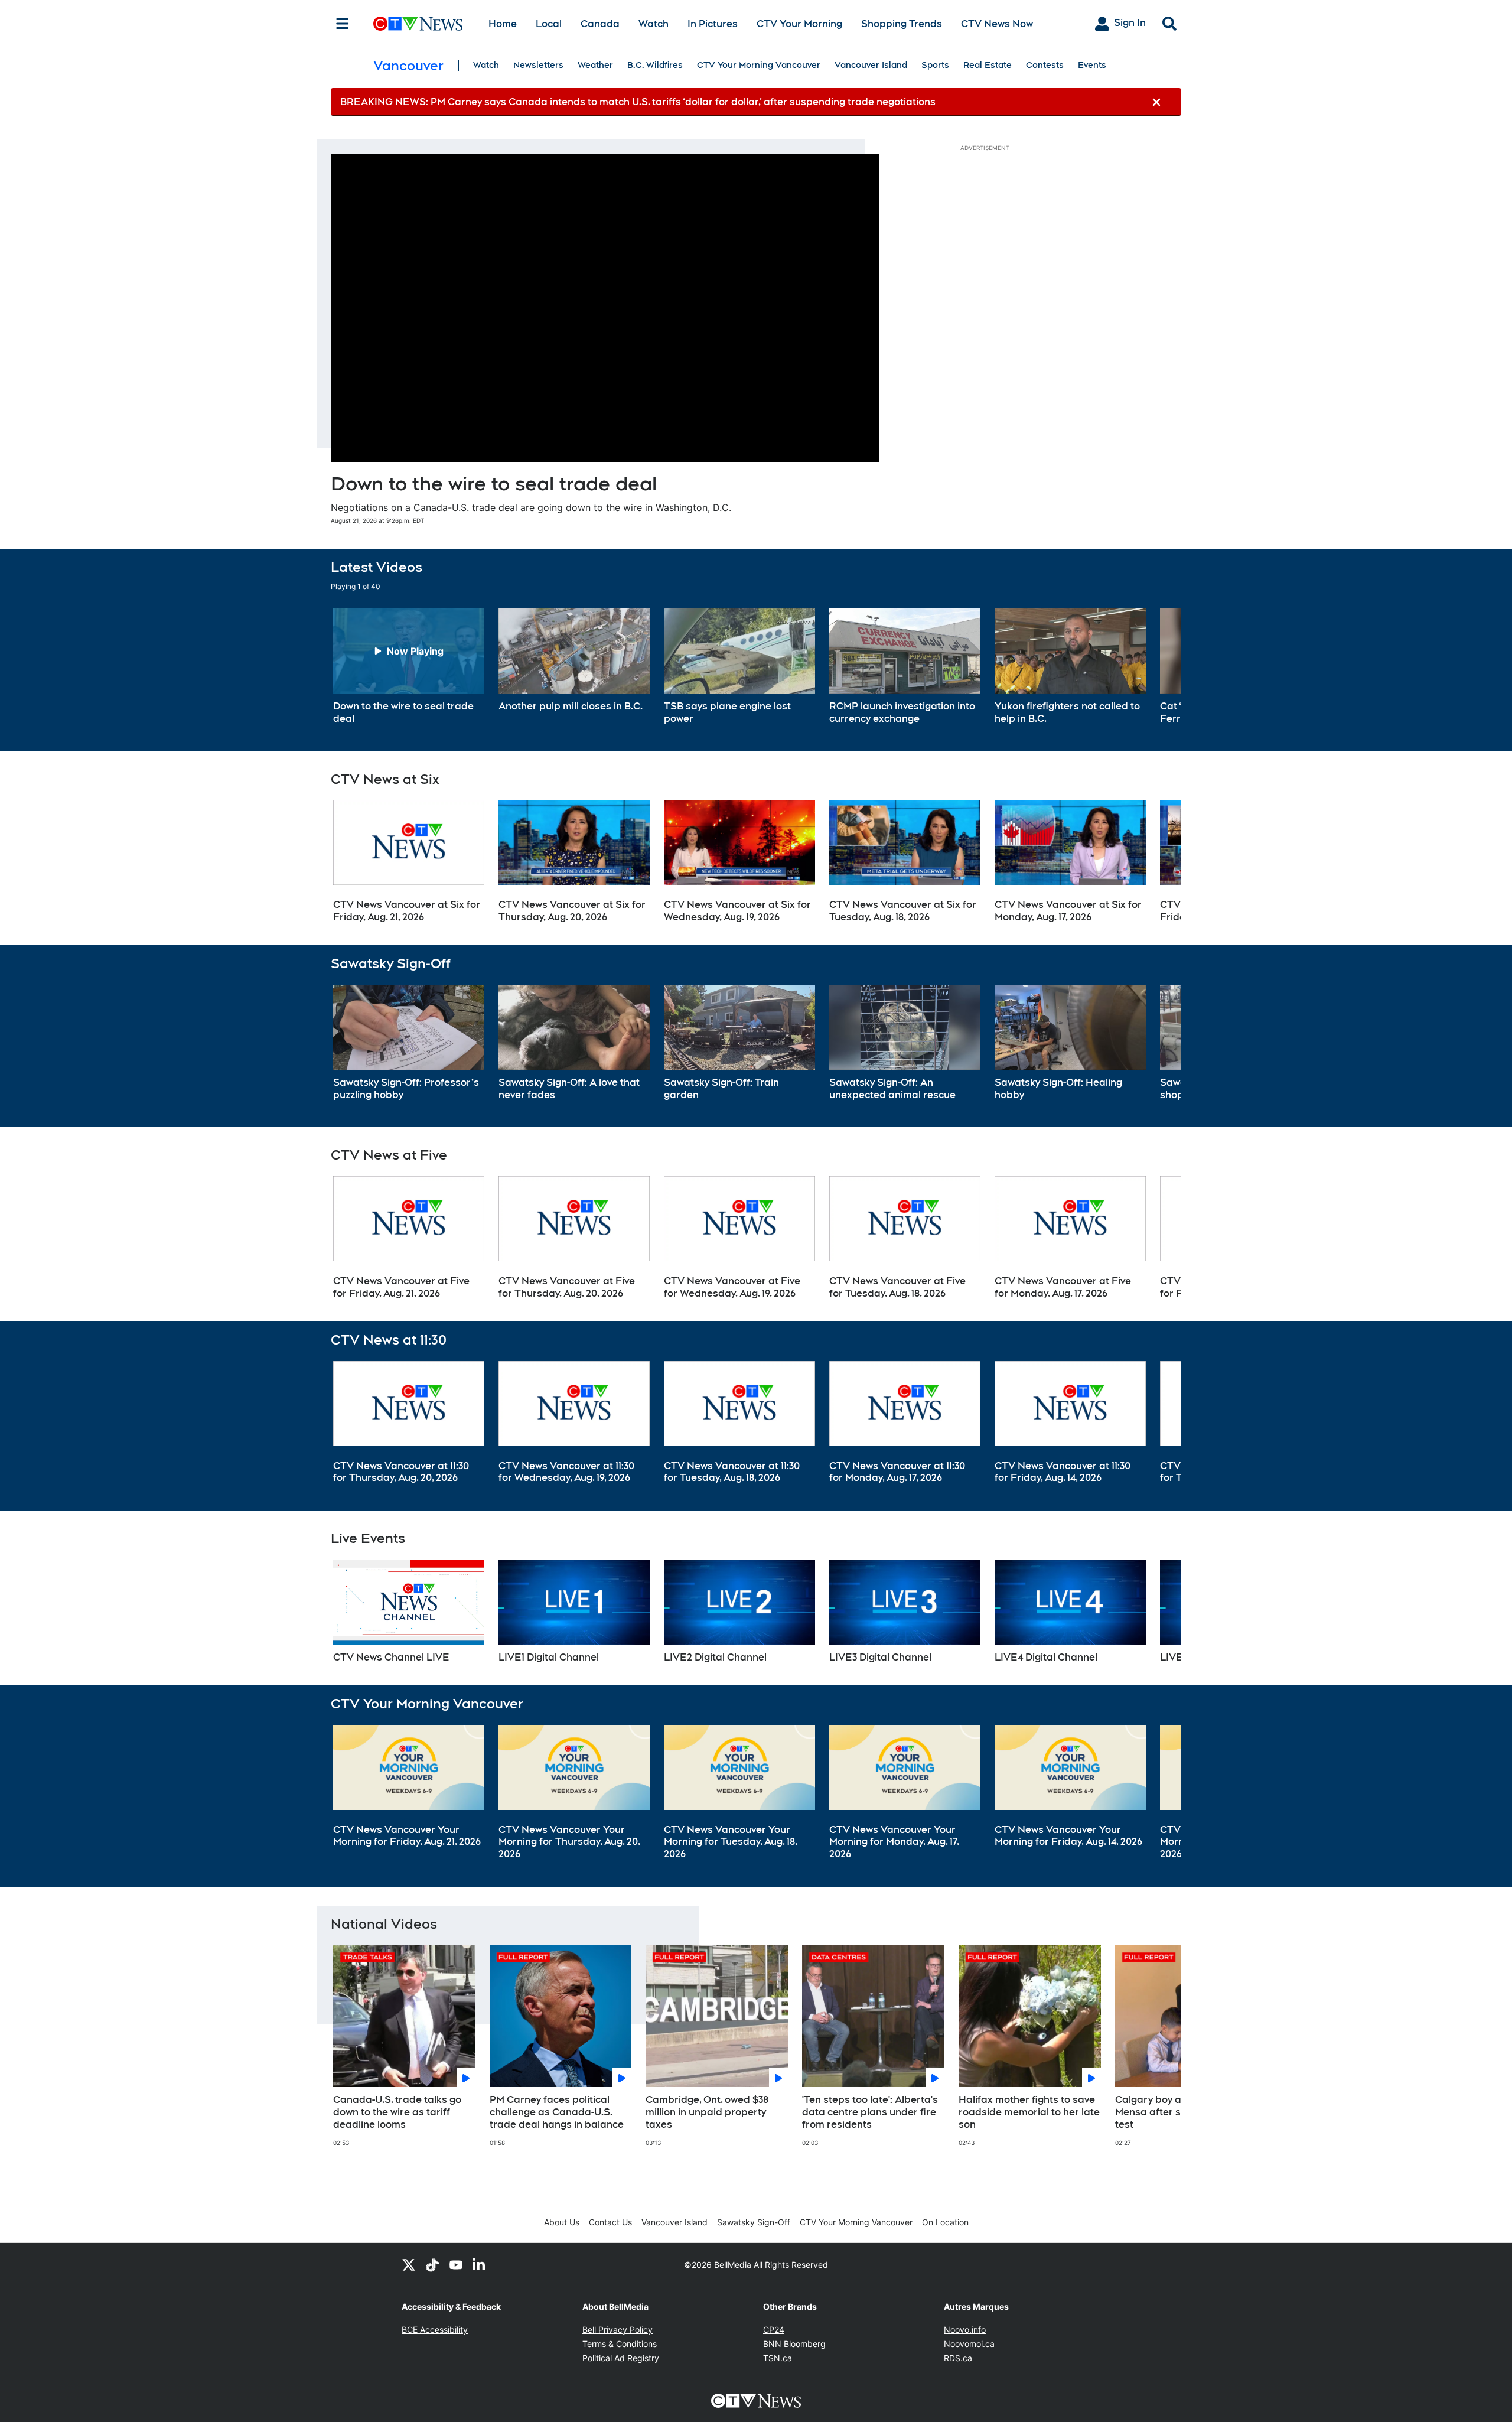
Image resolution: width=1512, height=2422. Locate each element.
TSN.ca (778, 2358)
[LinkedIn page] (480, 2264)
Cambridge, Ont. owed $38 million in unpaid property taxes (707, 2112)
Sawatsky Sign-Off (754, 2222)
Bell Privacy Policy (617, 2330)
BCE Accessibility (435, 2330)
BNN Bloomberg (794, 2344)
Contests (1045, 65)
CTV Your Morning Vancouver (759, 65)
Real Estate (988, 65)
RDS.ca (958, 2358)
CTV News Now (997, 24)
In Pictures (713, 24)
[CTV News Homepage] (418, 24)
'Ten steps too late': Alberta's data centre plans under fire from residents (870, 2112)
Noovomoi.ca (969, 2344)
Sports (935, 65)
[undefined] (409, 667)
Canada (600, 24)
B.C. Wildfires (655, 65)
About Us (562, 2222)
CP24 (774, 2330)
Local (549, 24)
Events (1092, 65)
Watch (654, 24)
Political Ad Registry (621, 2358)
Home (503, 24)
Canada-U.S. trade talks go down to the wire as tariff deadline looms (397, 2112)
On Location (945, 2222)
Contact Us (610, 2222)
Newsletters (538, 65)
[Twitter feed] (409, 2264)
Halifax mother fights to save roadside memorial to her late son (1029, 2112)
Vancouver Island (871, 65)
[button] (1158, 667)
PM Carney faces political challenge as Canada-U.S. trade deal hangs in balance (557, 2112)
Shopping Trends (902, 24)
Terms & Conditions (620, 2344)
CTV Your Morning (799, 24)
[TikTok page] (432, 2264)
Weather (595, 65)
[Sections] (343, 24)
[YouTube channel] (456, 2264)
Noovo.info (965, 2330)
